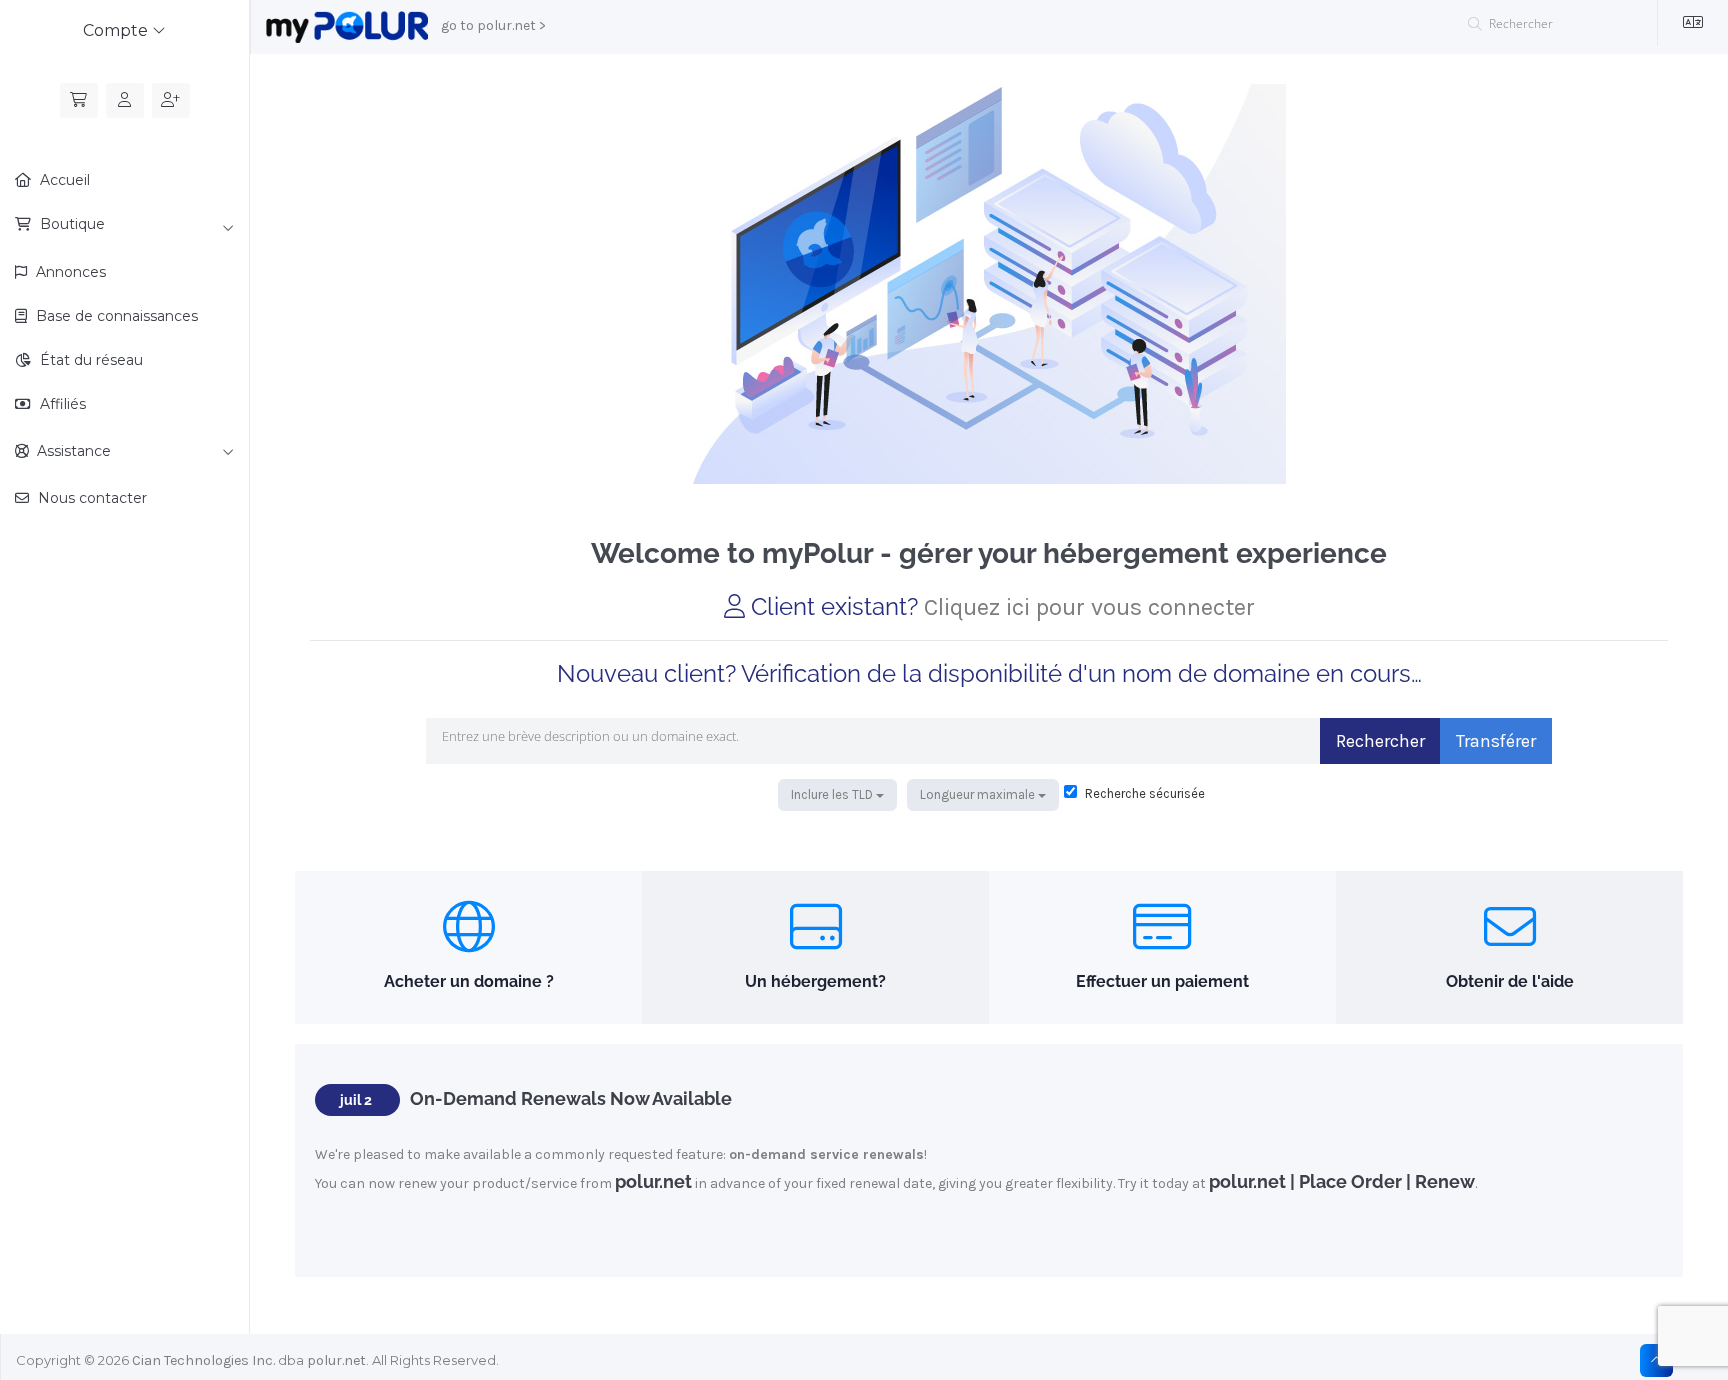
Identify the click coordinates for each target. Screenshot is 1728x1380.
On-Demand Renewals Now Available (571, 1098)
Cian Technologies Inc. (203, 1360)
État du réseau (89, 360)
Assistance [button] (70, 451)
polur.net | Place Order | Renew (1342, 1181)
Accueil (63, 180)
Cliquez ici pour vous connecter (1089, 607)
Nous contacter (90, 498)
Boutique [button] (70, 224)
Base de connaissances (115, 316)
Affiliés (61, 404)
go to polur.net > (493, 25)
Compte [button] (117, 30)
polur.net (653, 1181)
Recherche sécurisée (1143, 793)
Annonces (69, 272)
